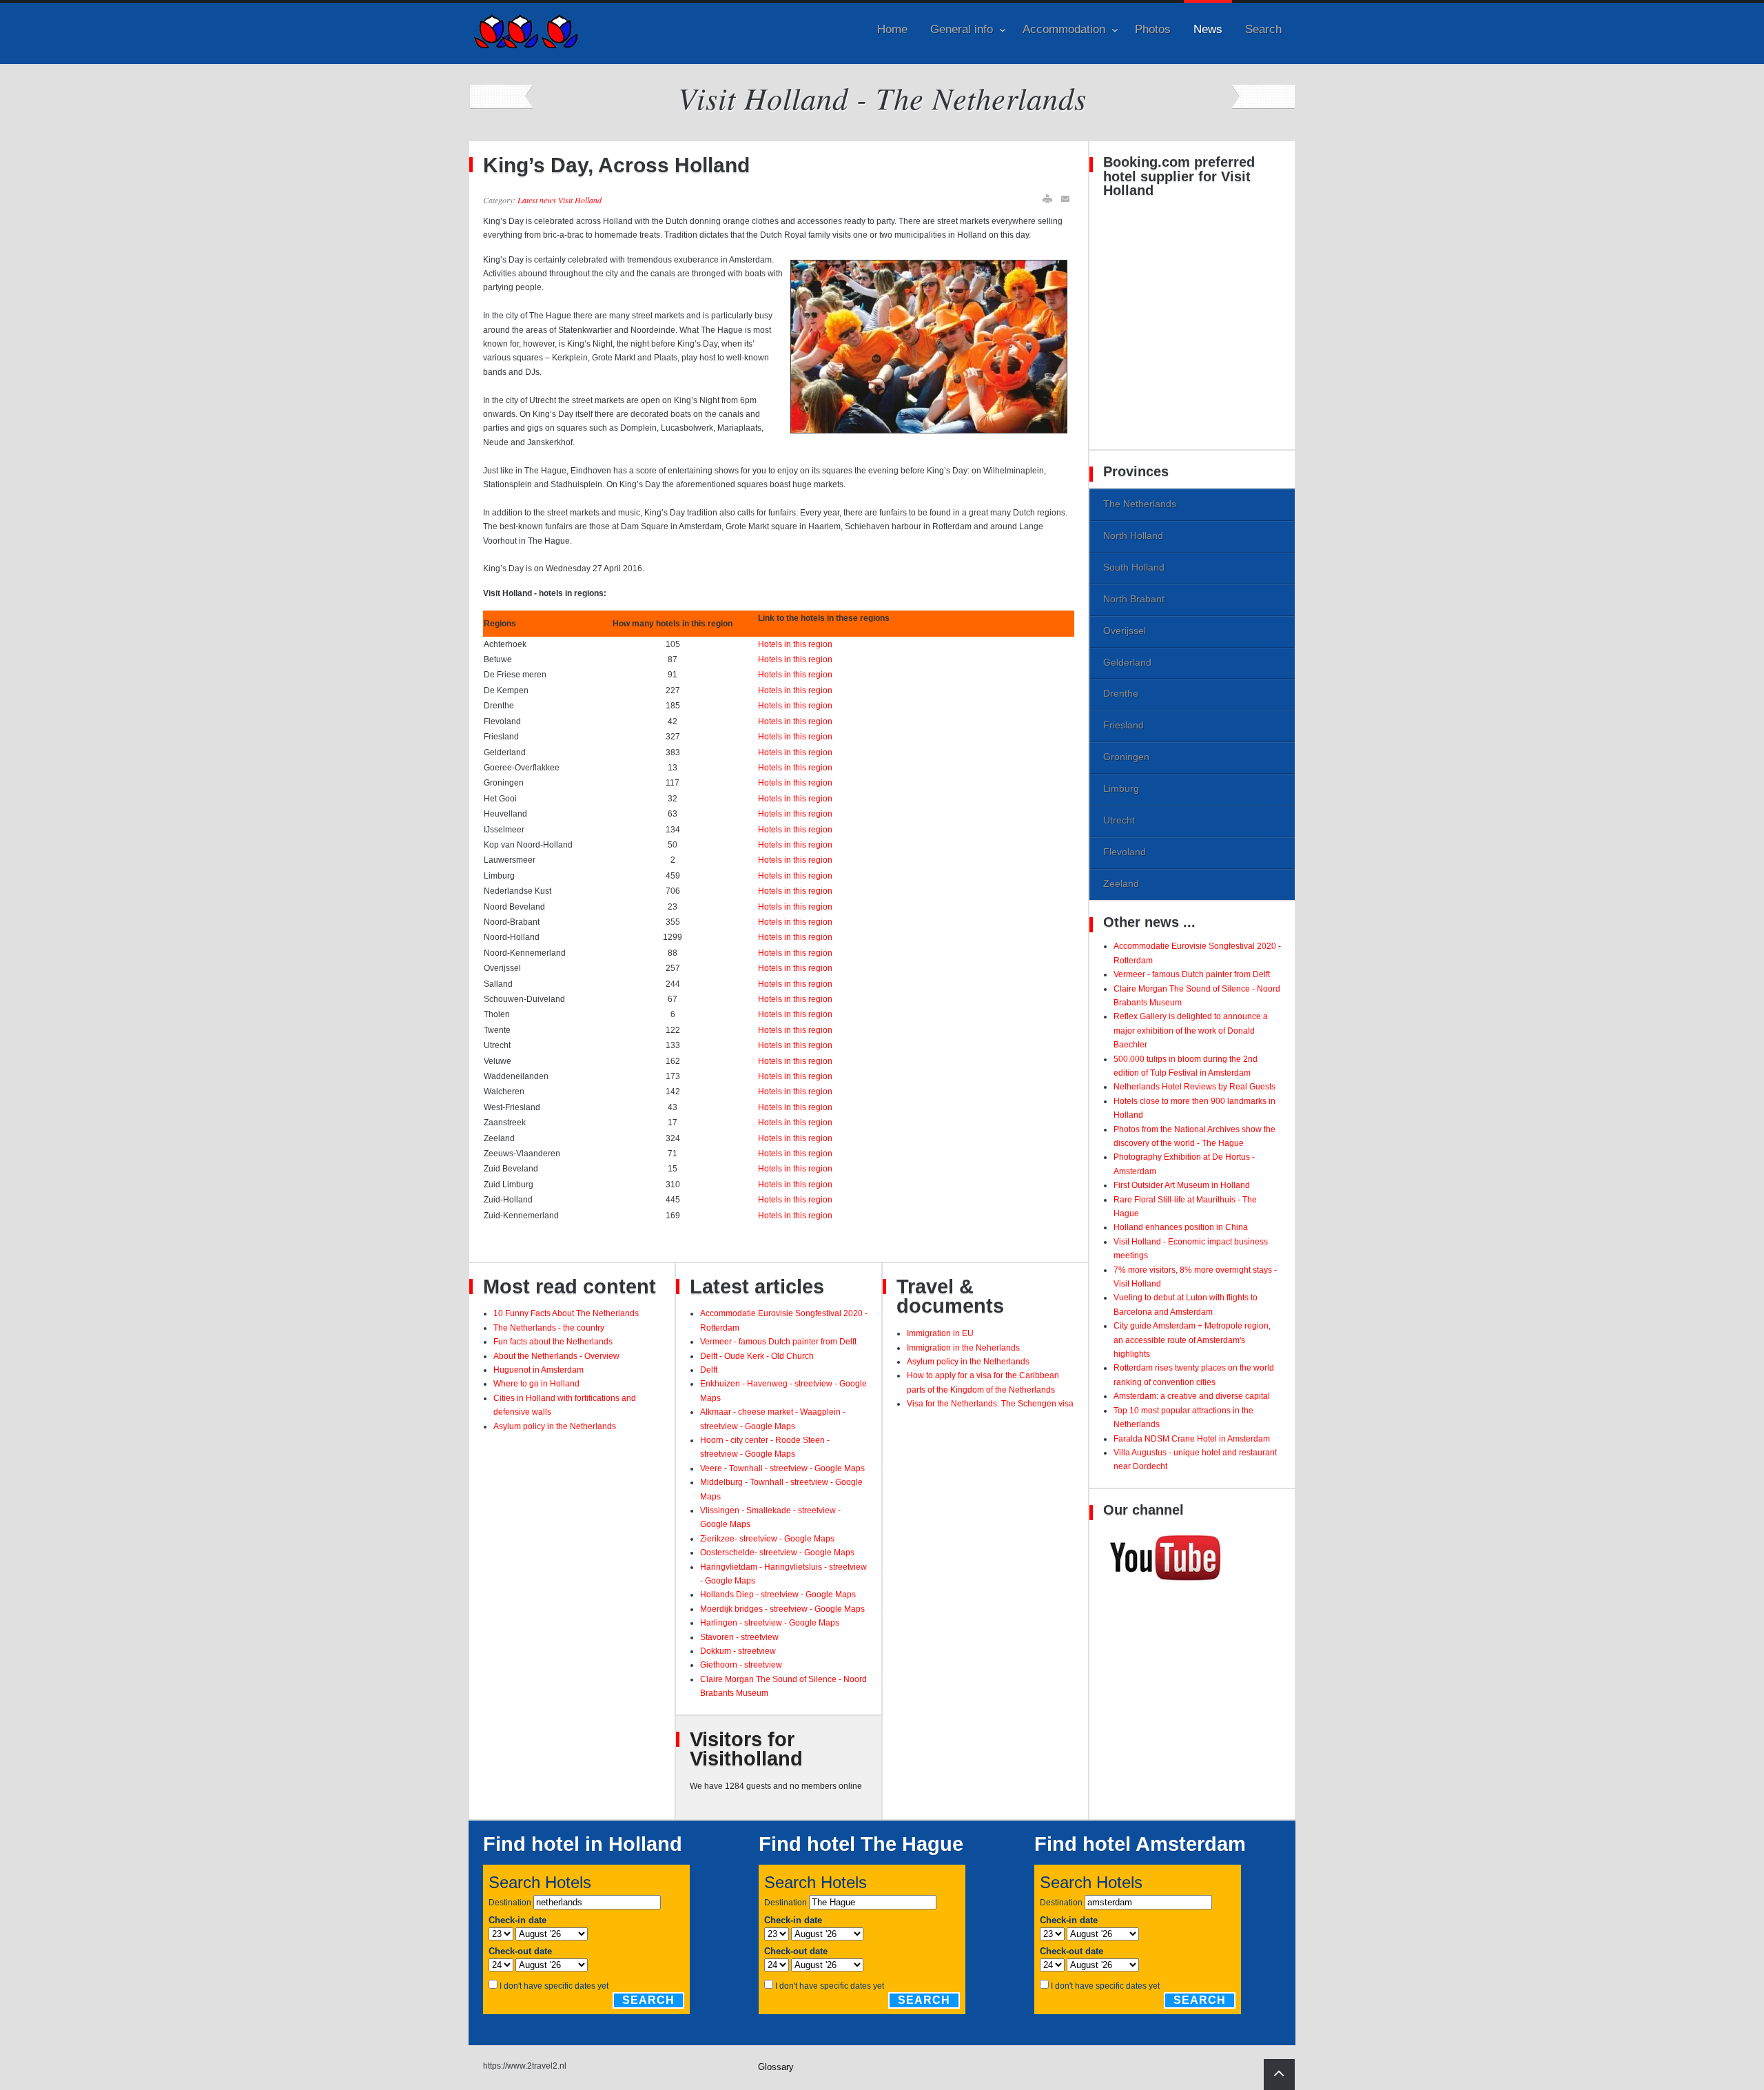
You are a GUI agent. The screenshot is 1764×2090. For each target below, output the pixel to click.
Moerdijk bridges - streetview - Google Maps (782, 1609)
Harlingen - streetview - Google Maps (770, 1623)
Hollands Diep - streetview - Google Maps (778, 1595)
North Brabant (1134, 599)
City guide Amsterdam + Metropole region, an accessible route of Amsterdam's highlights (1192, 1340)
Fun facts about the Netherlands (553, 1342)
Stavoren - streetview (739, 1637)
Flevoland (1125, 852)
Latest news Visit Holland (560, 200)
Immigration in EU (940, 1333)
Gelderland (1127, 662)
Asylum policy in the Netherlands (555, 1426)
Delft (709, 1370)
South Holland (1134, 567)
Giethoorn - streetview (741, 1665)
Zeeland (1121, 883)
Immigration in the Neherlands (963, 1348)
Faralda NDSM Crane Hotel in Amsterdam (1192, 1439)
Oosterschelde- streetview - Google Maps (777, 1553)
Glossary (776, 2067)
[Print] (1047, 199)
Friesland (1124, 725)
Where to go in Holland (536, 1384)
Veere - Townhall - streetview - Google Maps (782, 1468)
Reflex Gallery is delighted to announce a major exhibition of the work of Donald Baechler (1191, 1031)
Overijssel (1125, 631)
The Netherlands (1140, 504)
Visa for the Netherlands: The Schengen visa (990, 1404)
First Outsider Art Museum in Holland (1182, 1185)
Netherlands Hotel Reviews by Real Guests (1194, 1087)
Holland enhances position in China (1181, 1227)
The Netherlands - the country (549, 1328)
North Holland (1133, 535)
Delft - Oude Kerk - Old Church (757, 1356)
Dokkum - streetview (738, 1651)
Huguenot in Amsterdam (539, 1370)
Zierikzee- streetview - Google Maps (767, 1539)
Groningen (1126, 757)
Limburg (1121, 788)
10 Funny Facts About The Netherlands (566, 1313)
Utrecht (1119, 820)
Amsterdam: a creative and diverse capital (1192, 1396)
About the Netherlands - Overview (556, 1356)
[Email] (1066, 199)
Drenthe (1121, 693)
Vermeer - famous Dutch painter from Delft (778, 1342)
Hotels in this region (795, 644)
